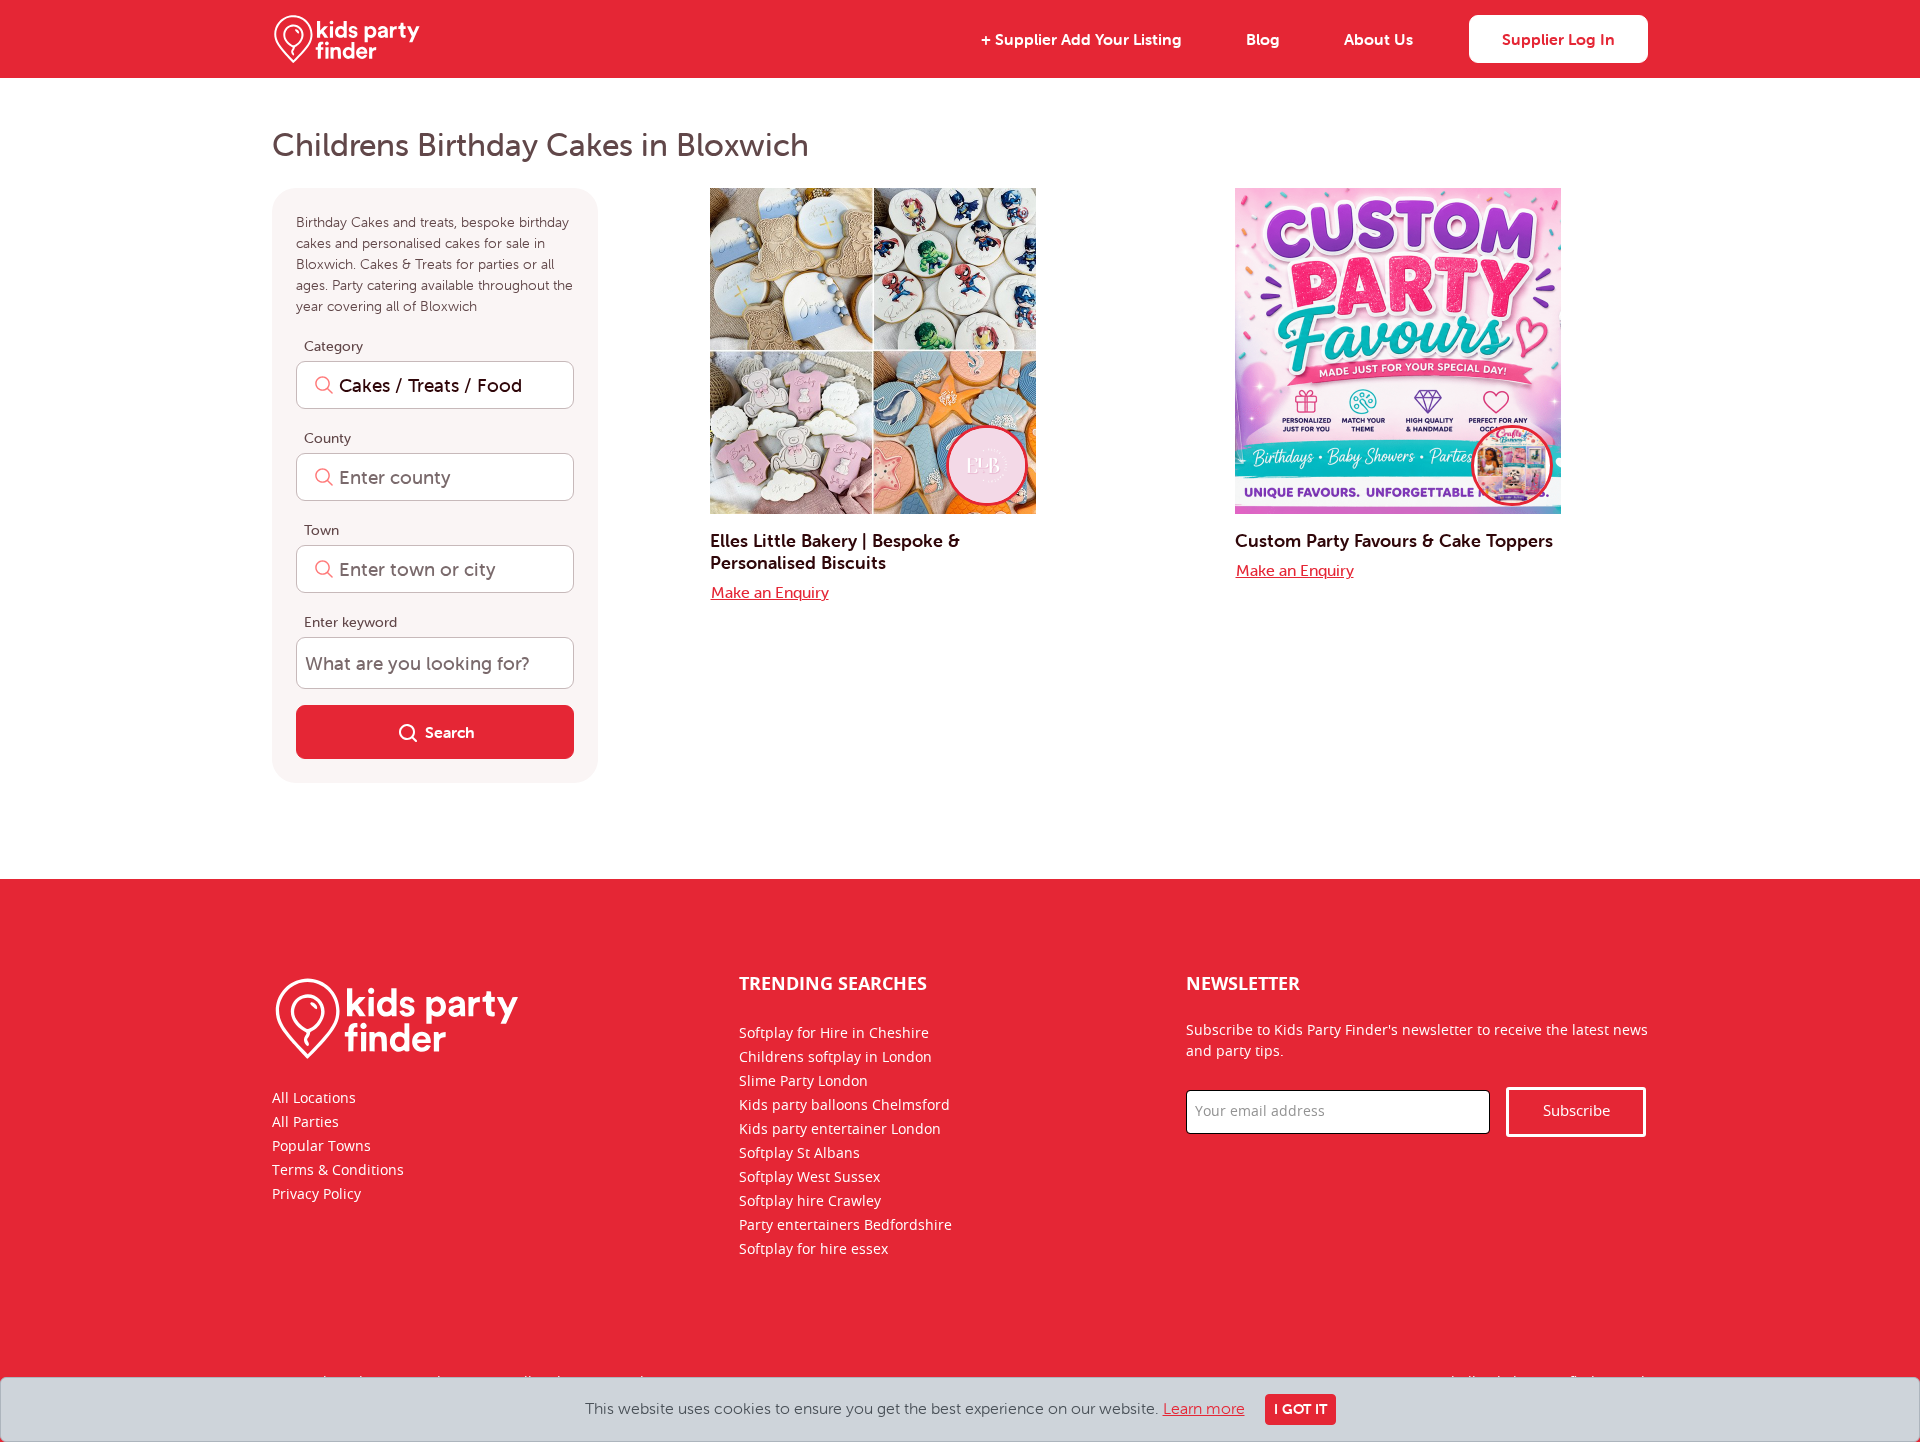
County (327, 438)
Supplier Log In (1558, 39)
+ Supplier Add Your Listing (1081, 39)
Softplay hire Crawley (810, 1202)
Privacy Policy (316, 1195)
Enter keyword (350, 622)
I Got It (1300, 1409)
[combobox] (435, 385)
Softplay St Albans (799, 1154)
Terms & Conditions (338, 1171)
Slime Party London (803, 1082)
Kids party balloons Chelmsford (844, 1106)
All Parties (305, 1123)
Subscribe (1576, 1111)
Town (321, 530)
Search (450, 732)
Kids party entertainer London (840, 1130)
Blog (1263, 39)
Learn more (1204, 1408)
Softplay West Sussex (809, 1178)
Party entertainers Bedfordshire (845, 1226)
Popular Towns (321, 1147)
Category (333, 346)
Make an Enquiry (770, 592)
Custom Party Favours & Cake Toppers (1394, 540)
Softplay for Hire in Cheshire (834, 1034)
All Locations (314, 1099)
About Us (1378, 39)
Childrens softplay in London (835, 1058)
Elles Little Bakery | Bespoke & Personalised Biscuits (835, 551)
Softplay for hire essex (813, 1250)
